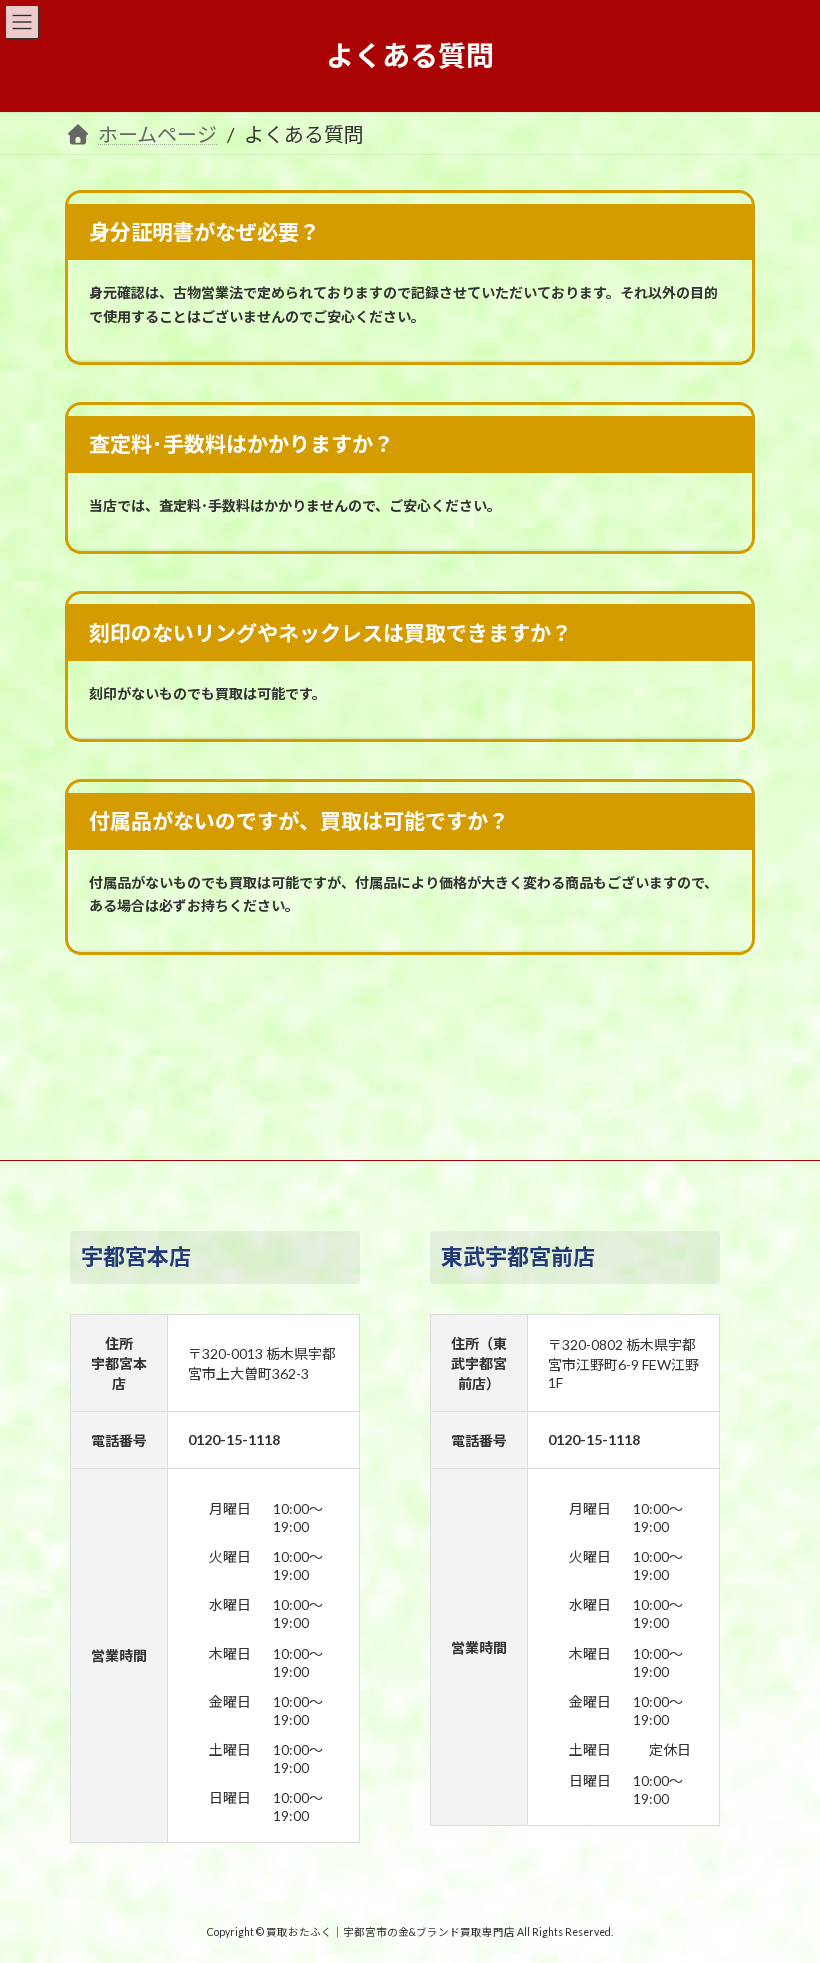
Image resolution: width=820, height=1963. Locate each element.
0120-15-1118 (234, 1439)
